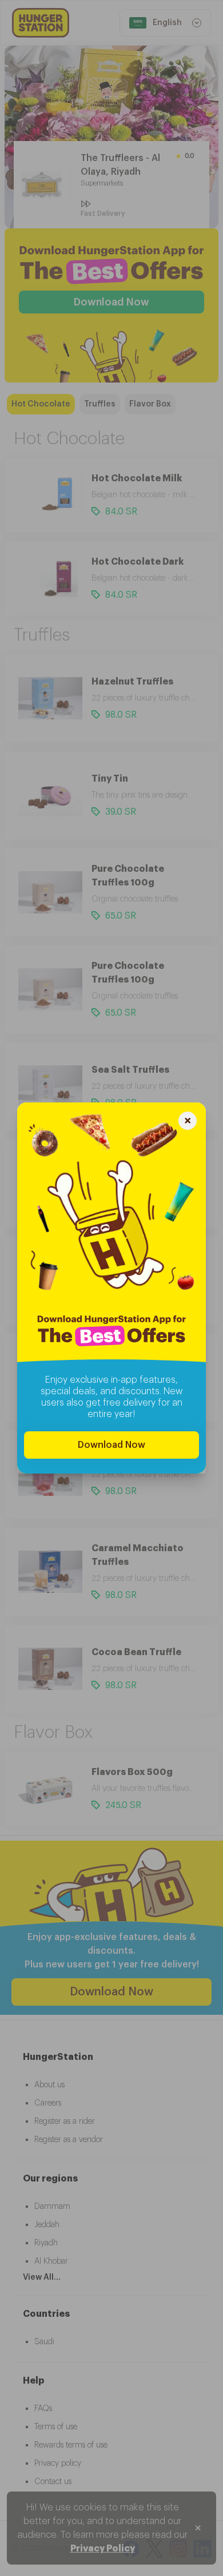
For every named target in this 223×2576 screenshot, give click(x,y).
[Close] (188, 1122)
